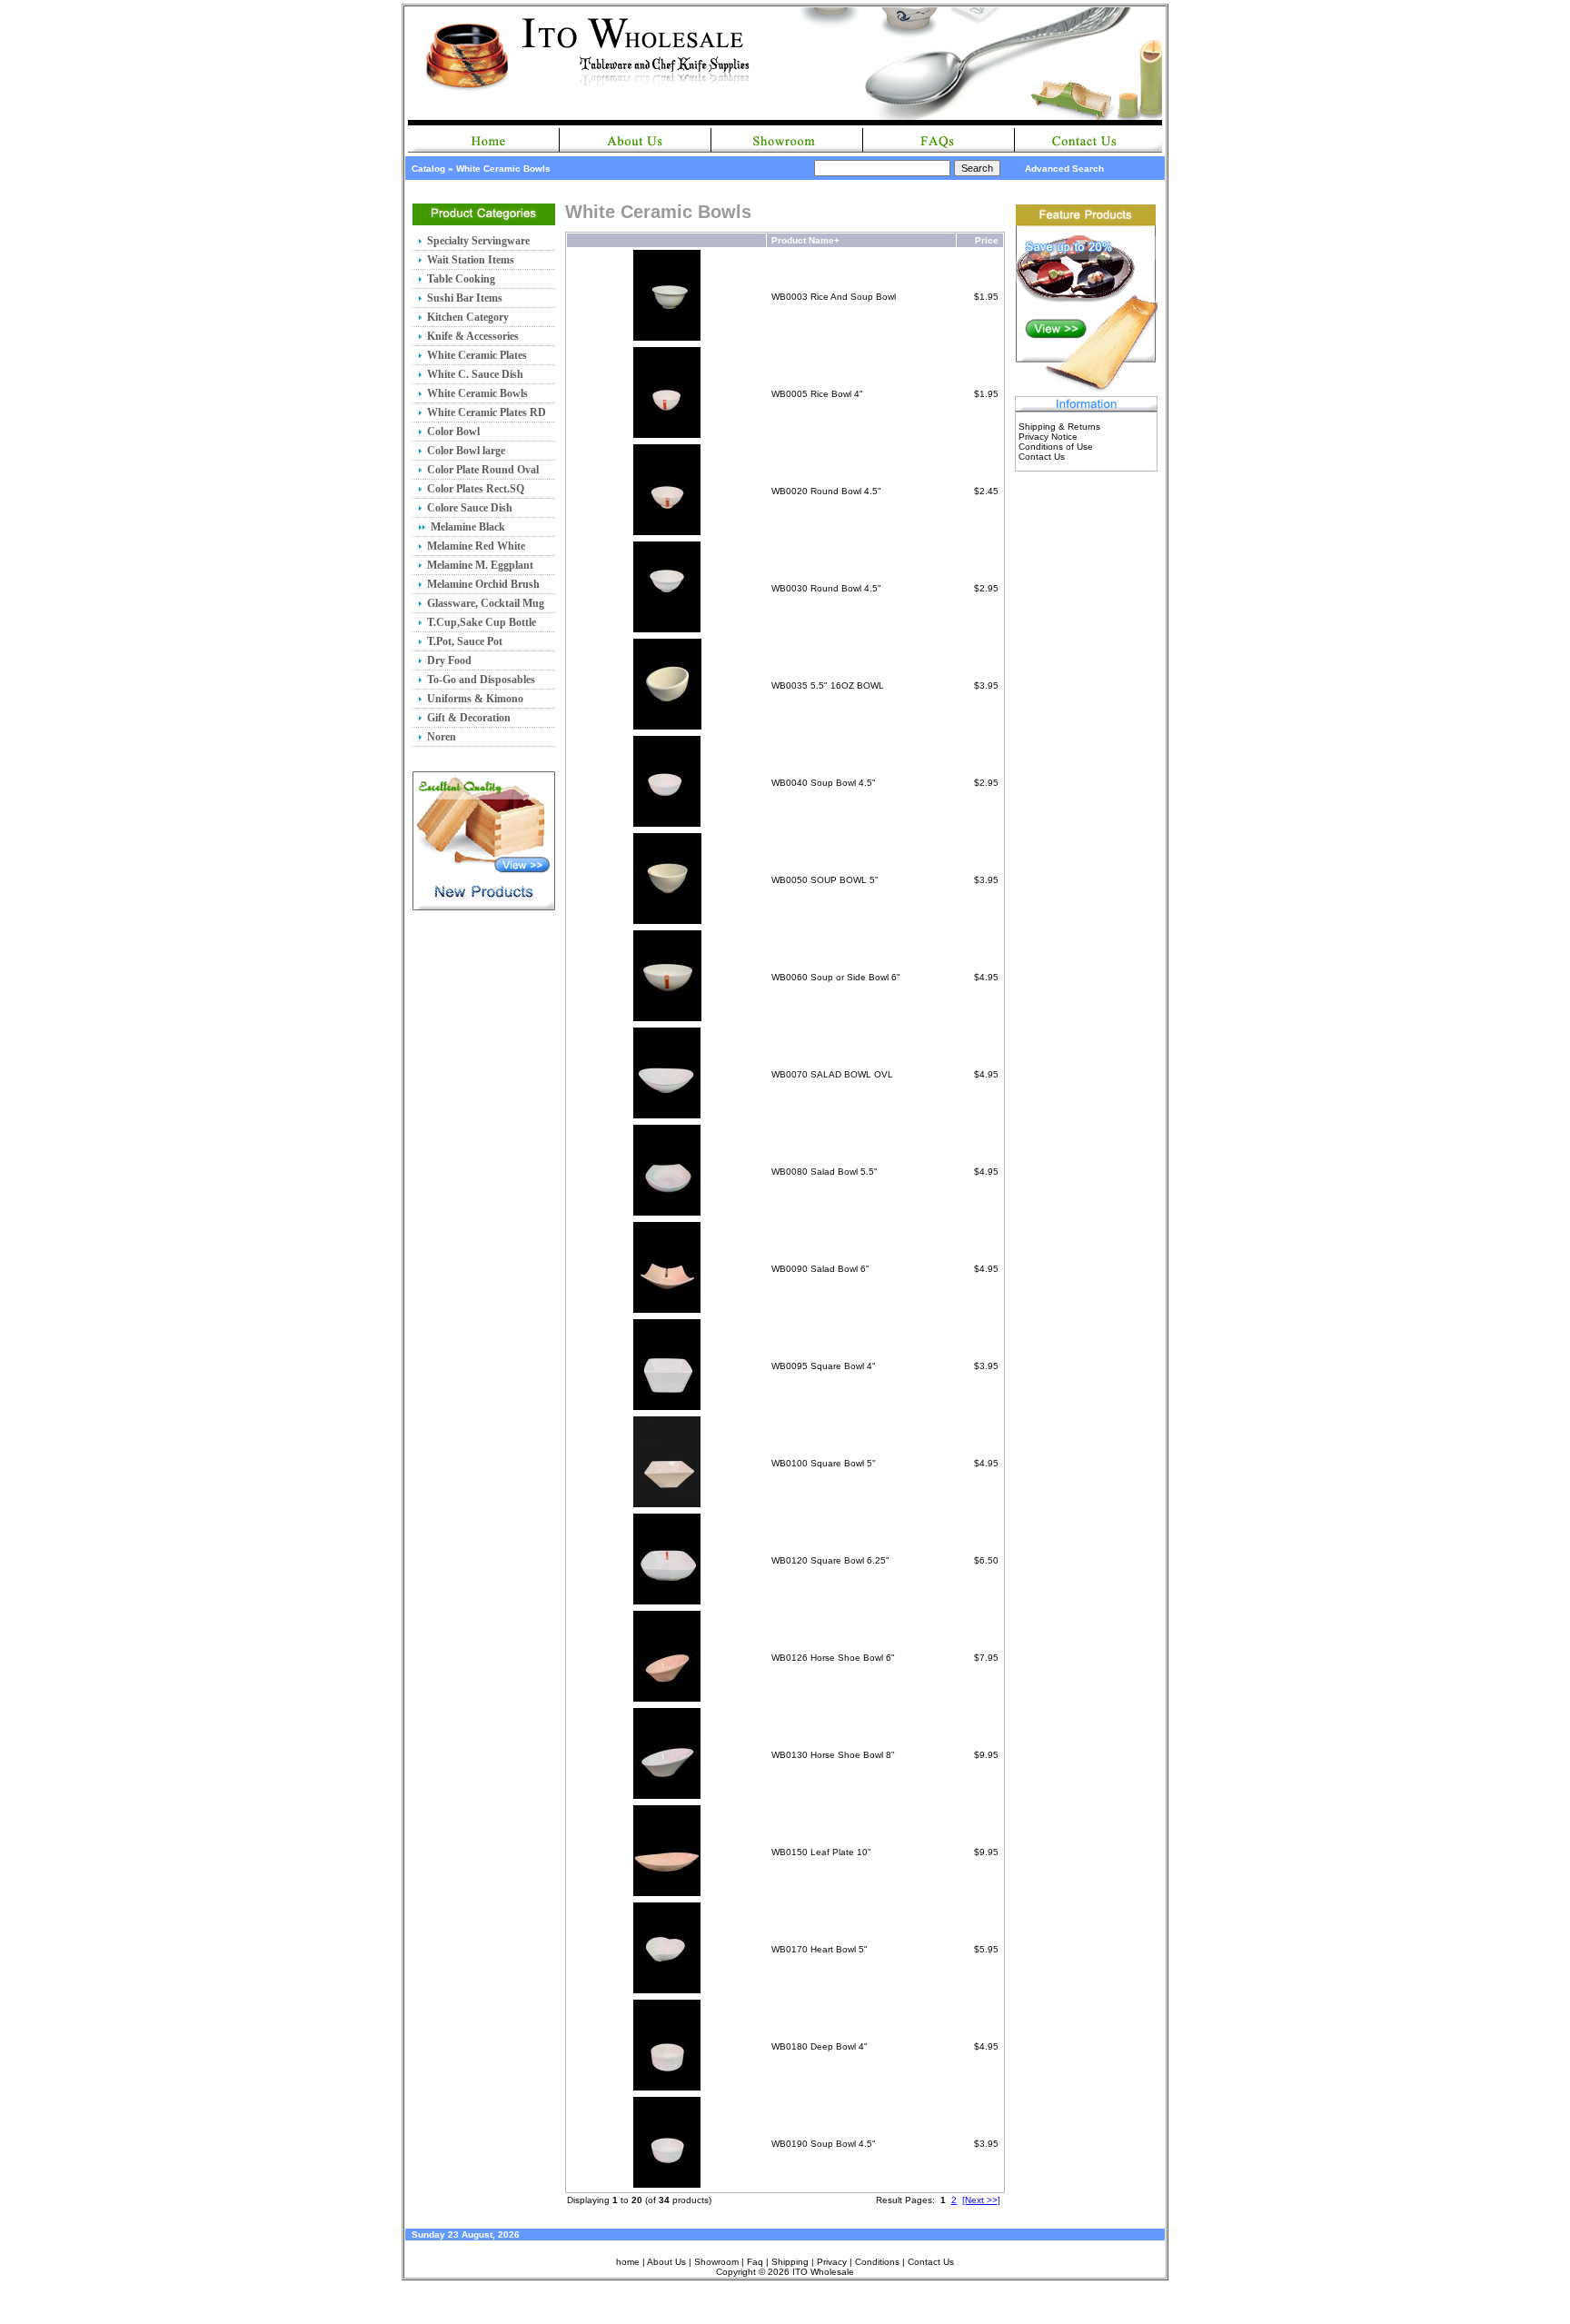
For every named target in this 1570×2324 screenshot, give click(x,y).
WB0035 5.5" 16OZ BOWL (828, 685)
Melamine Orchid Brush (483, 584)
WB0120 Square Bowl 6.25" (830, 1560)
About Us (666, 2262)
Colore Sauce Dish (470, 508)
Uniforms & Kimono (475, 699)
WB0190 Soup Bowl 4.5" (824, 2144)
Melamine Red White (476, 546)
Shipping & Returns (1059, 427)
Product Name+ (805, 240)
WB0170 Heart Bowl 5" (820, 1949)
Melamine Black (468, 527)
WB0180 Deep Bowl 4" (820, 2046)
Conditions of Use (1056, 447)
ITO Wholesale (823, 2272)
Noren (442, 737)
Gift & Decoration (469, 718)
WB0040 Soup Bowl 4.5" (824, 783)
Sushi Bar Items (465, 298)
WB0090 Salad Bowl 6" (820, 1269)
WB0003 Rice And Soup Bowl (834, 297)
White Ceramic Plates (477, 355)
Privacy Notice (1048, 437)
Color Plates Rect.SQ (476, 489)
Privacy (832, 2262)
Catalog (428, 169)
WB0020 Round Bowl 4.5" (826, 491)
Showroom (716, 2262)
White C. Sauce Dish (475, 374)
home (628, 2262)
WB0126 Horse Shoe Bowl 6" (833, 1658)
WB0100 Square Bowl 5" (824, 1463)
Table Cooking (461, 279)
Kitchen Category (468, 317)
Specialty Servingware (478, 241)
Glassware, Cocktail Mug (486, 603)
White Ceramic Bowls (503, 169)
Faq (755, 2262)
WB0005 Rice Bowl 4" (817, 394)
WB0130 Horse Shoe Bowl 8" (833, 1755)
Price (987, 240)
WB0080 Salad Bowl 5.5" (825, 1172)
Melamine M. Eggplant (480, 565)
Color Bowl (453, 432)
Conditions (877, 2262)
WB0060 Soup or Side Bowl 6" (836, 977)
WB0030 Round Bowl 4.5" (826, 588)
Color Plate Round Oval (483, 470)
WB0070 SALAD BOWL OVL (832, 1074)
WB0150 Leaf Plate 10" (821, 1852)
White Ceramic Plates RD (487, 412)
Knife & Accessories (473, 336)
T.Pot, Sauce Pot (465, 641)
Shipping (790, 2262)
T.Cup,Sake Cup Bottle (482, 622)
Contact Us (1042, 457)
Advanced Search (1064, 169)
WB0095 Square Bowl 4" (824, 1366)
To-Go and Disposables (481, 680)
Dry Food (449, 660)
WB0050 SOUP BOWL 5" (825, 880)
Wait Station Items (471, 260)
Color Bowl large (466, 451)
